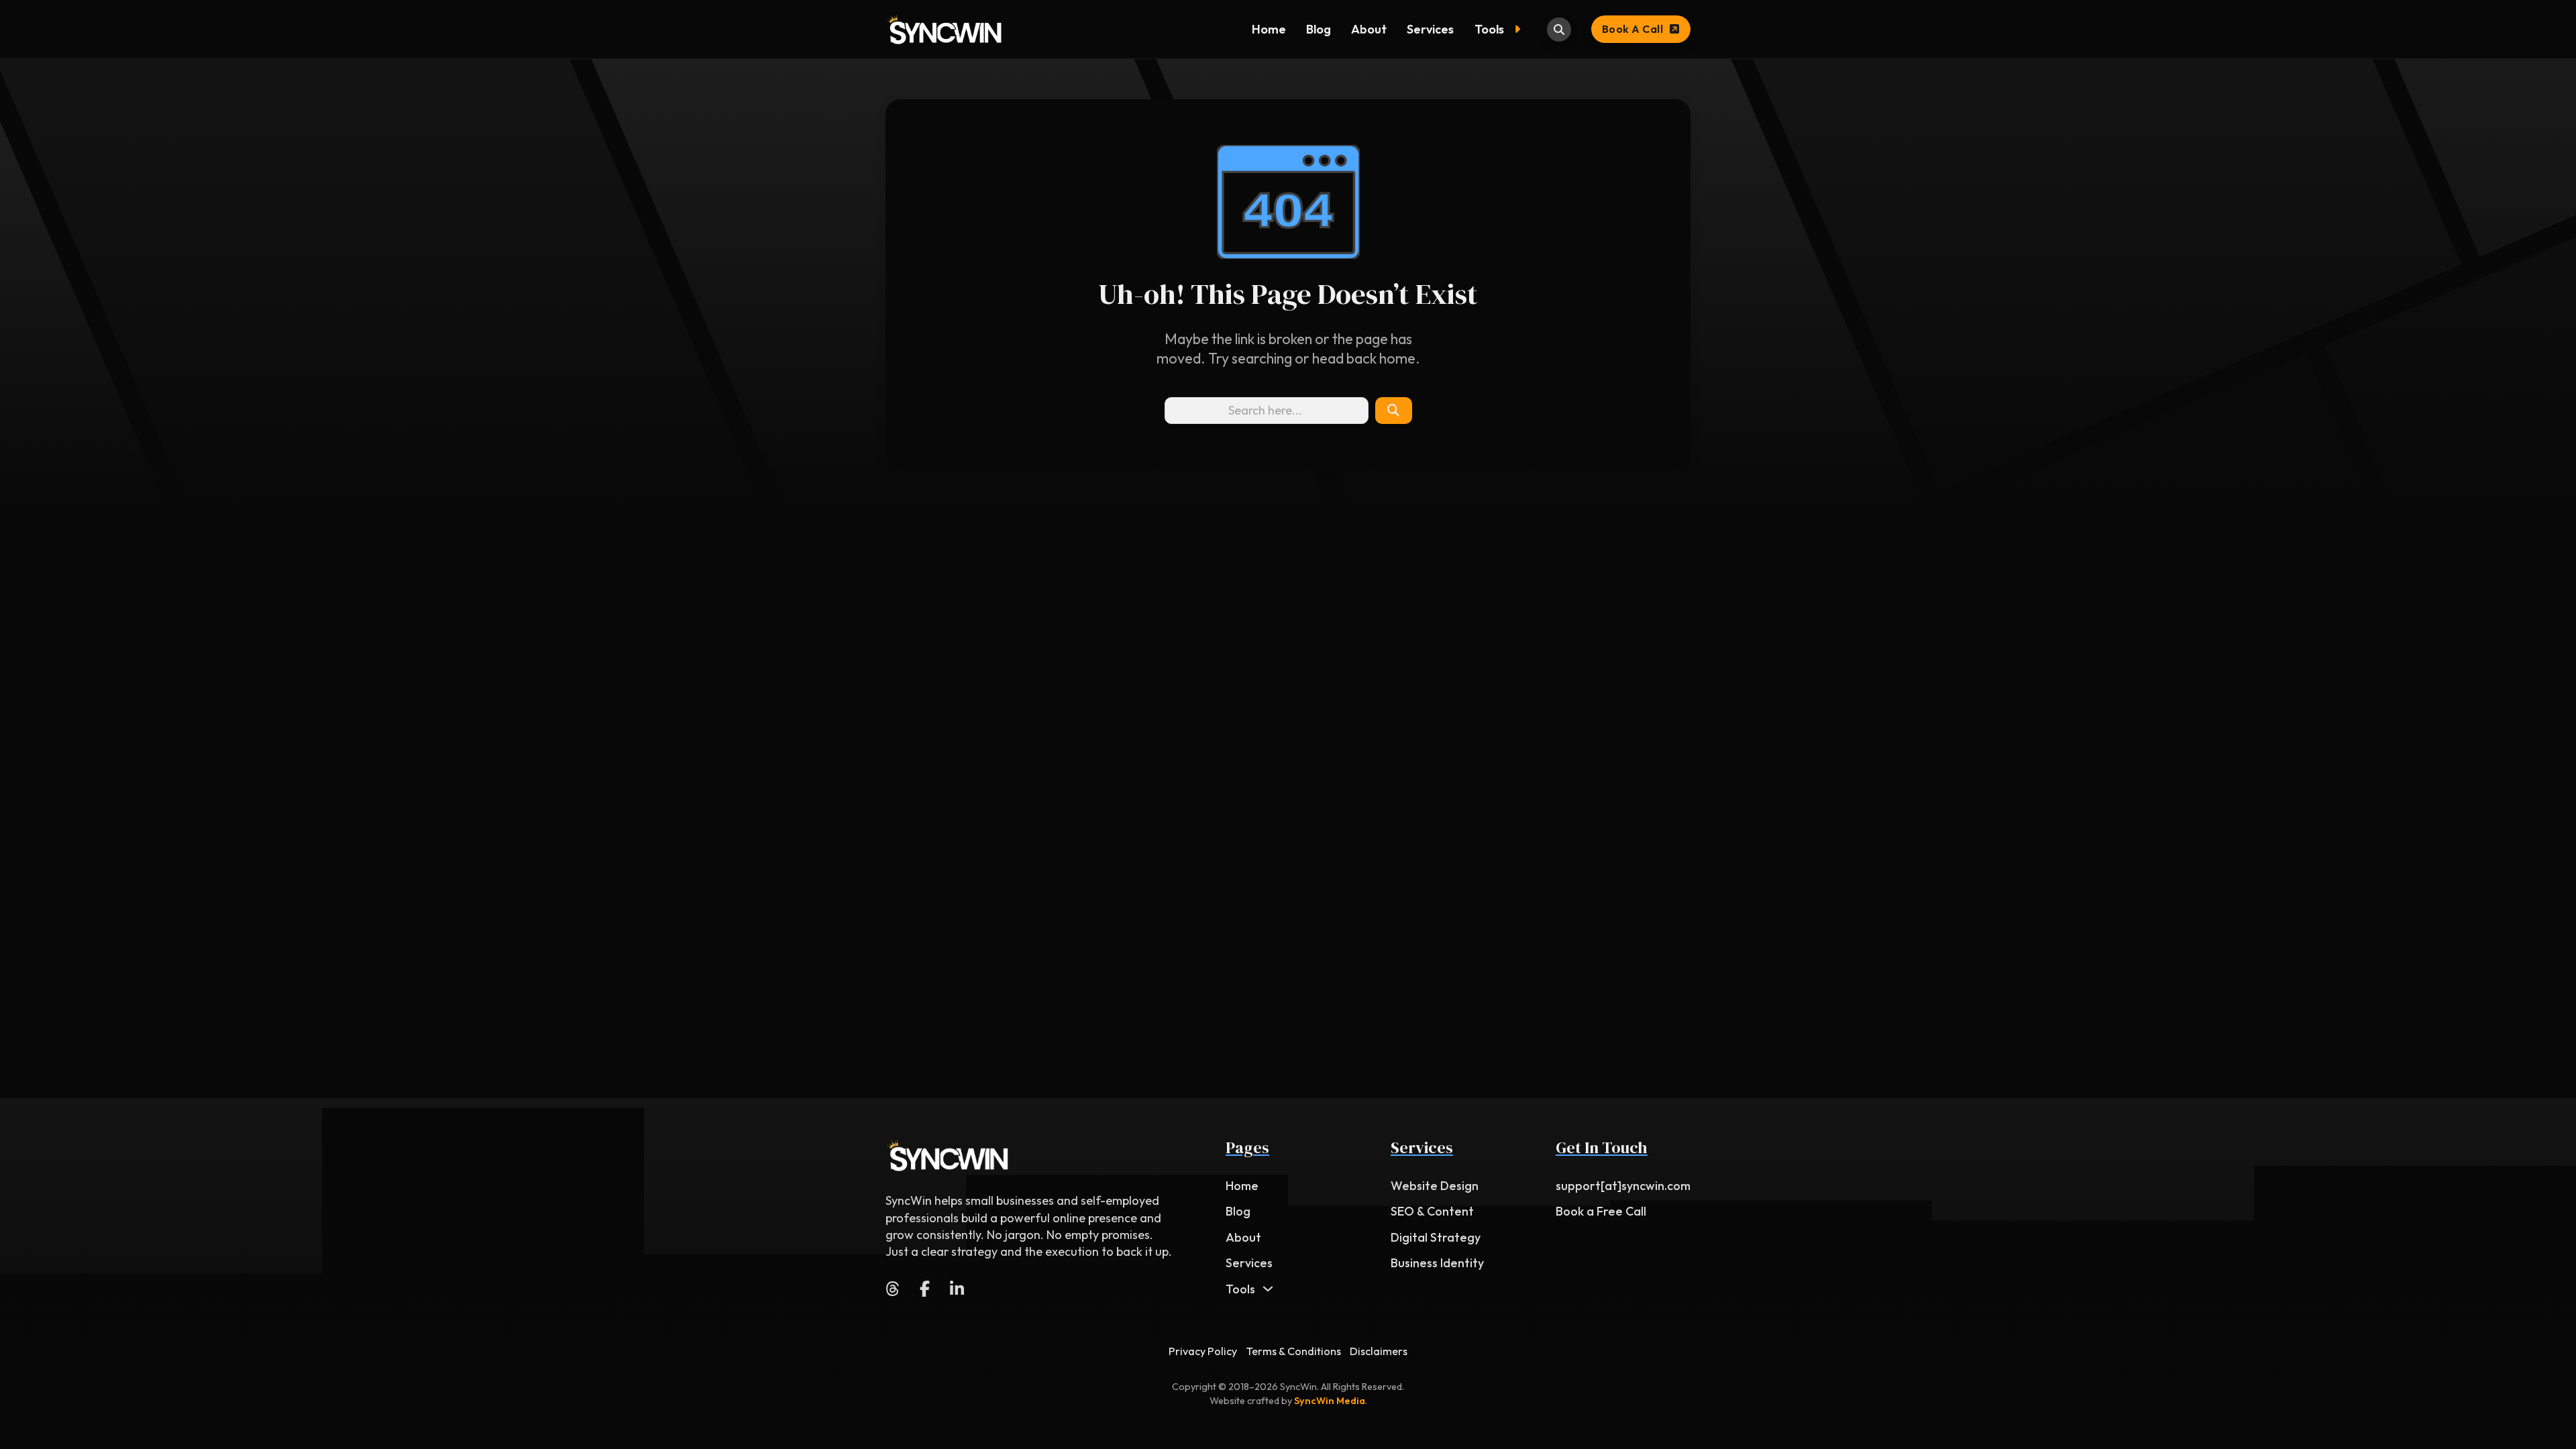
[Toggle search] (1559, 30)
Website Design (1435, 1186)
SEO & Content (1432, 1211)
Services (1430, 29)
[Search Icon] (1393, 411)
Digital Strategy (1436, 1237)
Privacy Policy (1203, 1351)
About (1369, 29)
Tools (1489, 29)
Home (1269, 29)
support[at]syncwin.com (1623, 1186)
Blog (1319, 29)
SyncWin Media (1330, 1401)
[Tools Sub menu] (1520, 30)
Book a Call (1633, 29)
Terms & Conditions (1294, 1351)
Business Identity (1437, 1263)
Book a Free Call (1601, 1211)
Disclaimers (1379, 1351)
